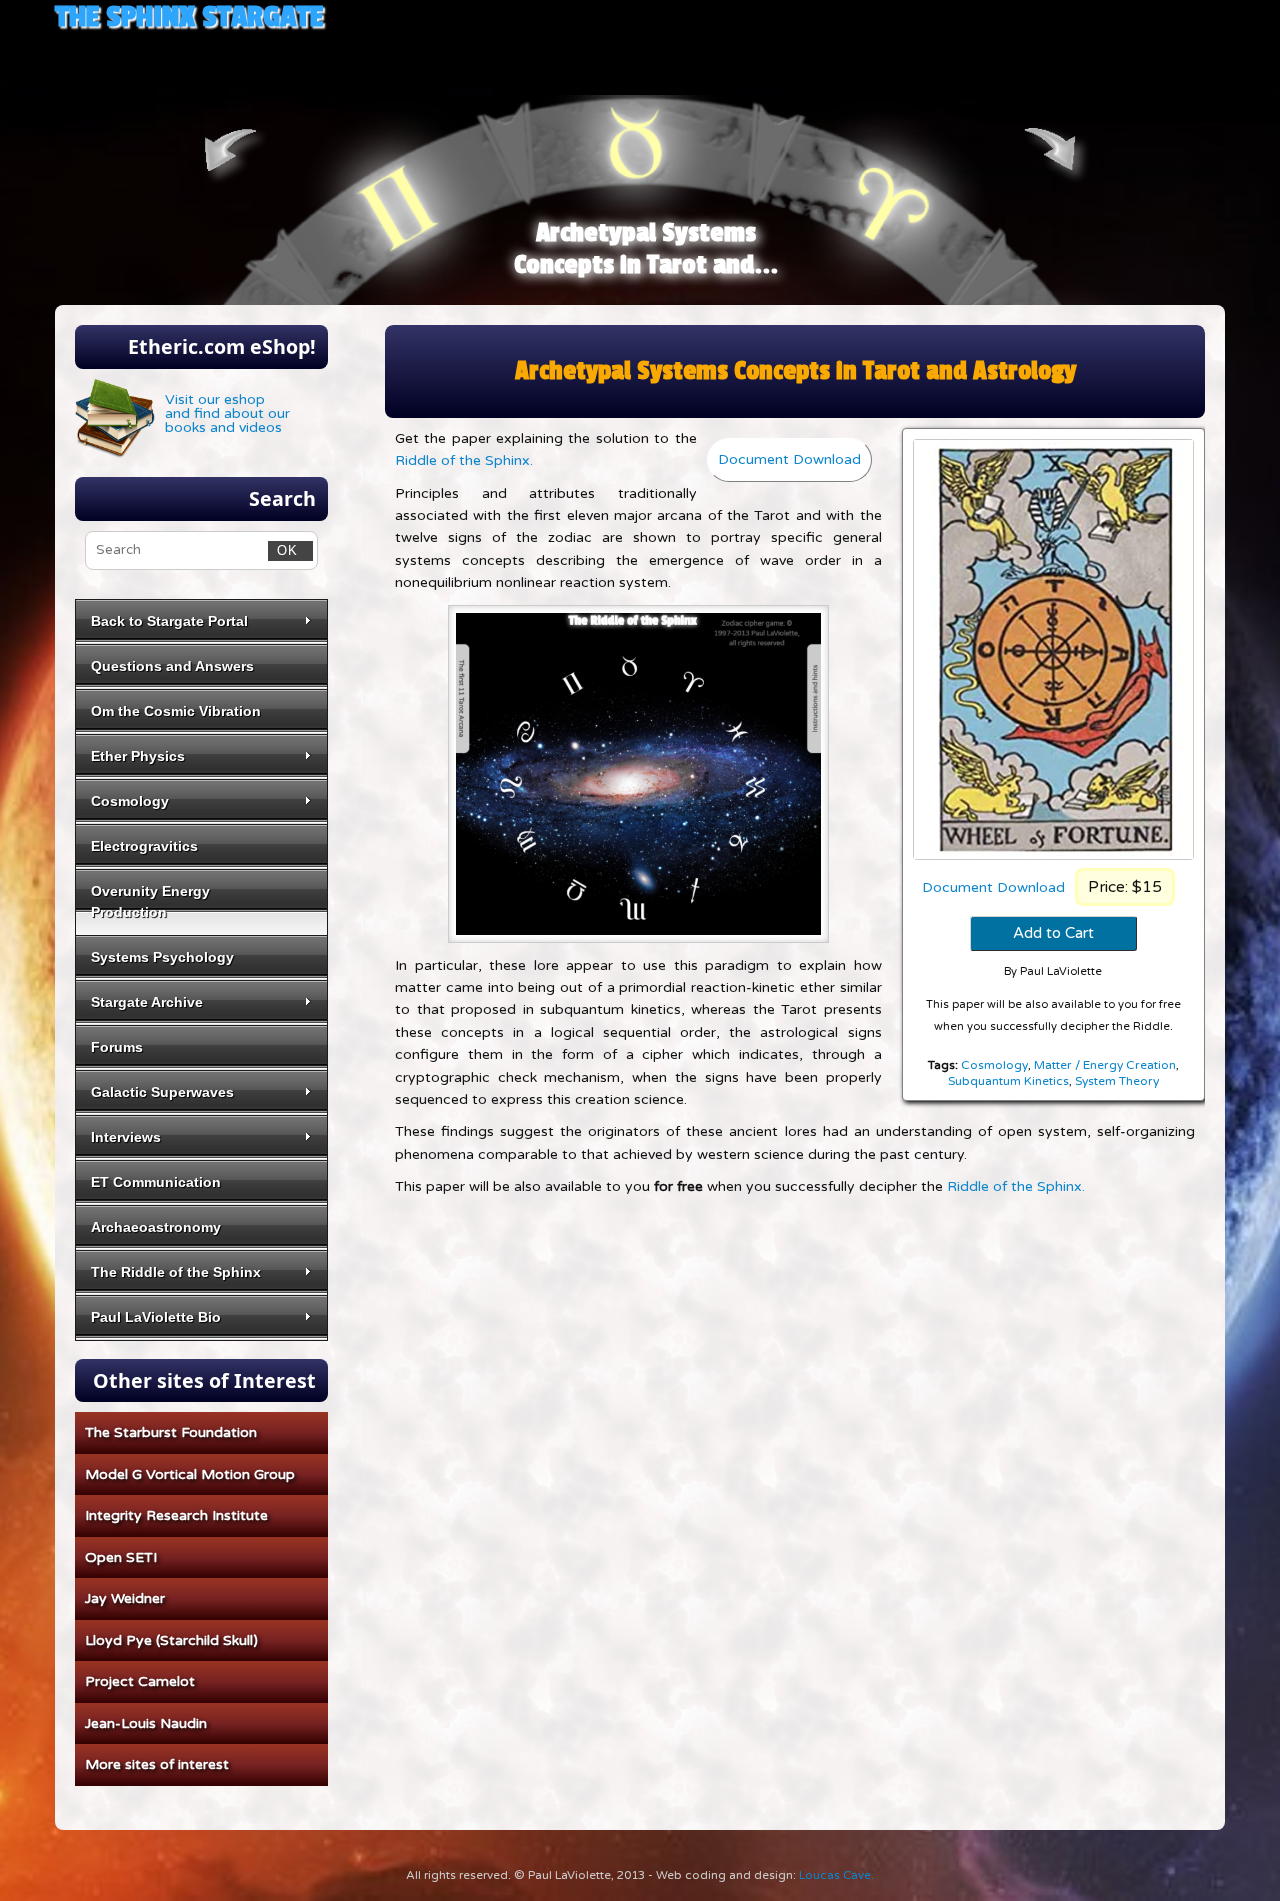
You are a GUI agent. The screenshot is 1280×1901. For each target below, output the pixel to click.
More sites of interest (157, 1764)
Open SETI (121, 1557)
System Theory (1117, 1081)
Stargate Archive (147, 1002)
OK (283, 550)
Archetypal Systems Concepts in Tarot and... (646, 249)
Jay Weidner (125, 1598)
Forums (117, 1047)
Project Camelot (140, 1681)
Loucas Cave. (836, 1875)
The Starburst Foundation (171, 1432)
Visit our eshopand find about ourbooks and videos (227, 413)
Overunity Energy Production (150, 901)
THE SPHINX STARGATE (189, 16)
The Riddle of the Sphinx (176, 1272)
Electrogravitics (144, 846)
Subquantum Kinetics (1008, 1081)
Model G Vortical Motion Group (190, 1474)
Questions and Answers (172, 666)
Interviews (126, 1137)
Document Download (993, 887)
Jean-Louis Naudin (146, 1723)
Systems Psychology (162, 957)
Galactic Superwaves (162, 1092)
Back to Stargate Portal (169, 621)
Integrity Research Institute (176, 1515)
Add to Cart (1053, 933)
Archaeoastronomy (156, 1227)
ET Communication (156, 1182)
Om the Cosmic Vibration (176, 711)
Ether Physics (138, 756)
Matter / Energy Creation (1105, 1065)
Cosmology (994, 1065)
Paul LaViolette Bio (156, 1317)
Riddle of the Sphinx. (464, 460)
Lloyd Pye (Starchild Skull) (171, 1640)
